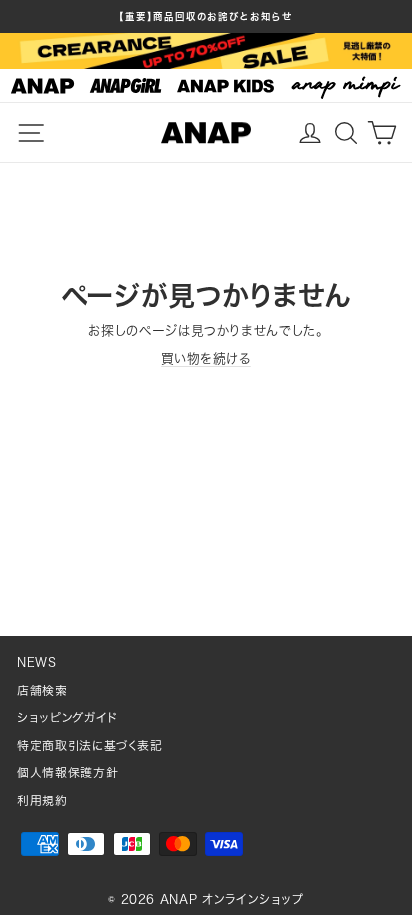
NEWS (37, 662)
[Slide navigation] (206, 86)
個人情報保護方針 (67, 772)
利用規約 (42, 800)
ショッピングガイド (67, 717)
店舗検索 (42, 690)
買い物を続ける (206, 358)
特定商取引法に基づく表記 (90, 745)
